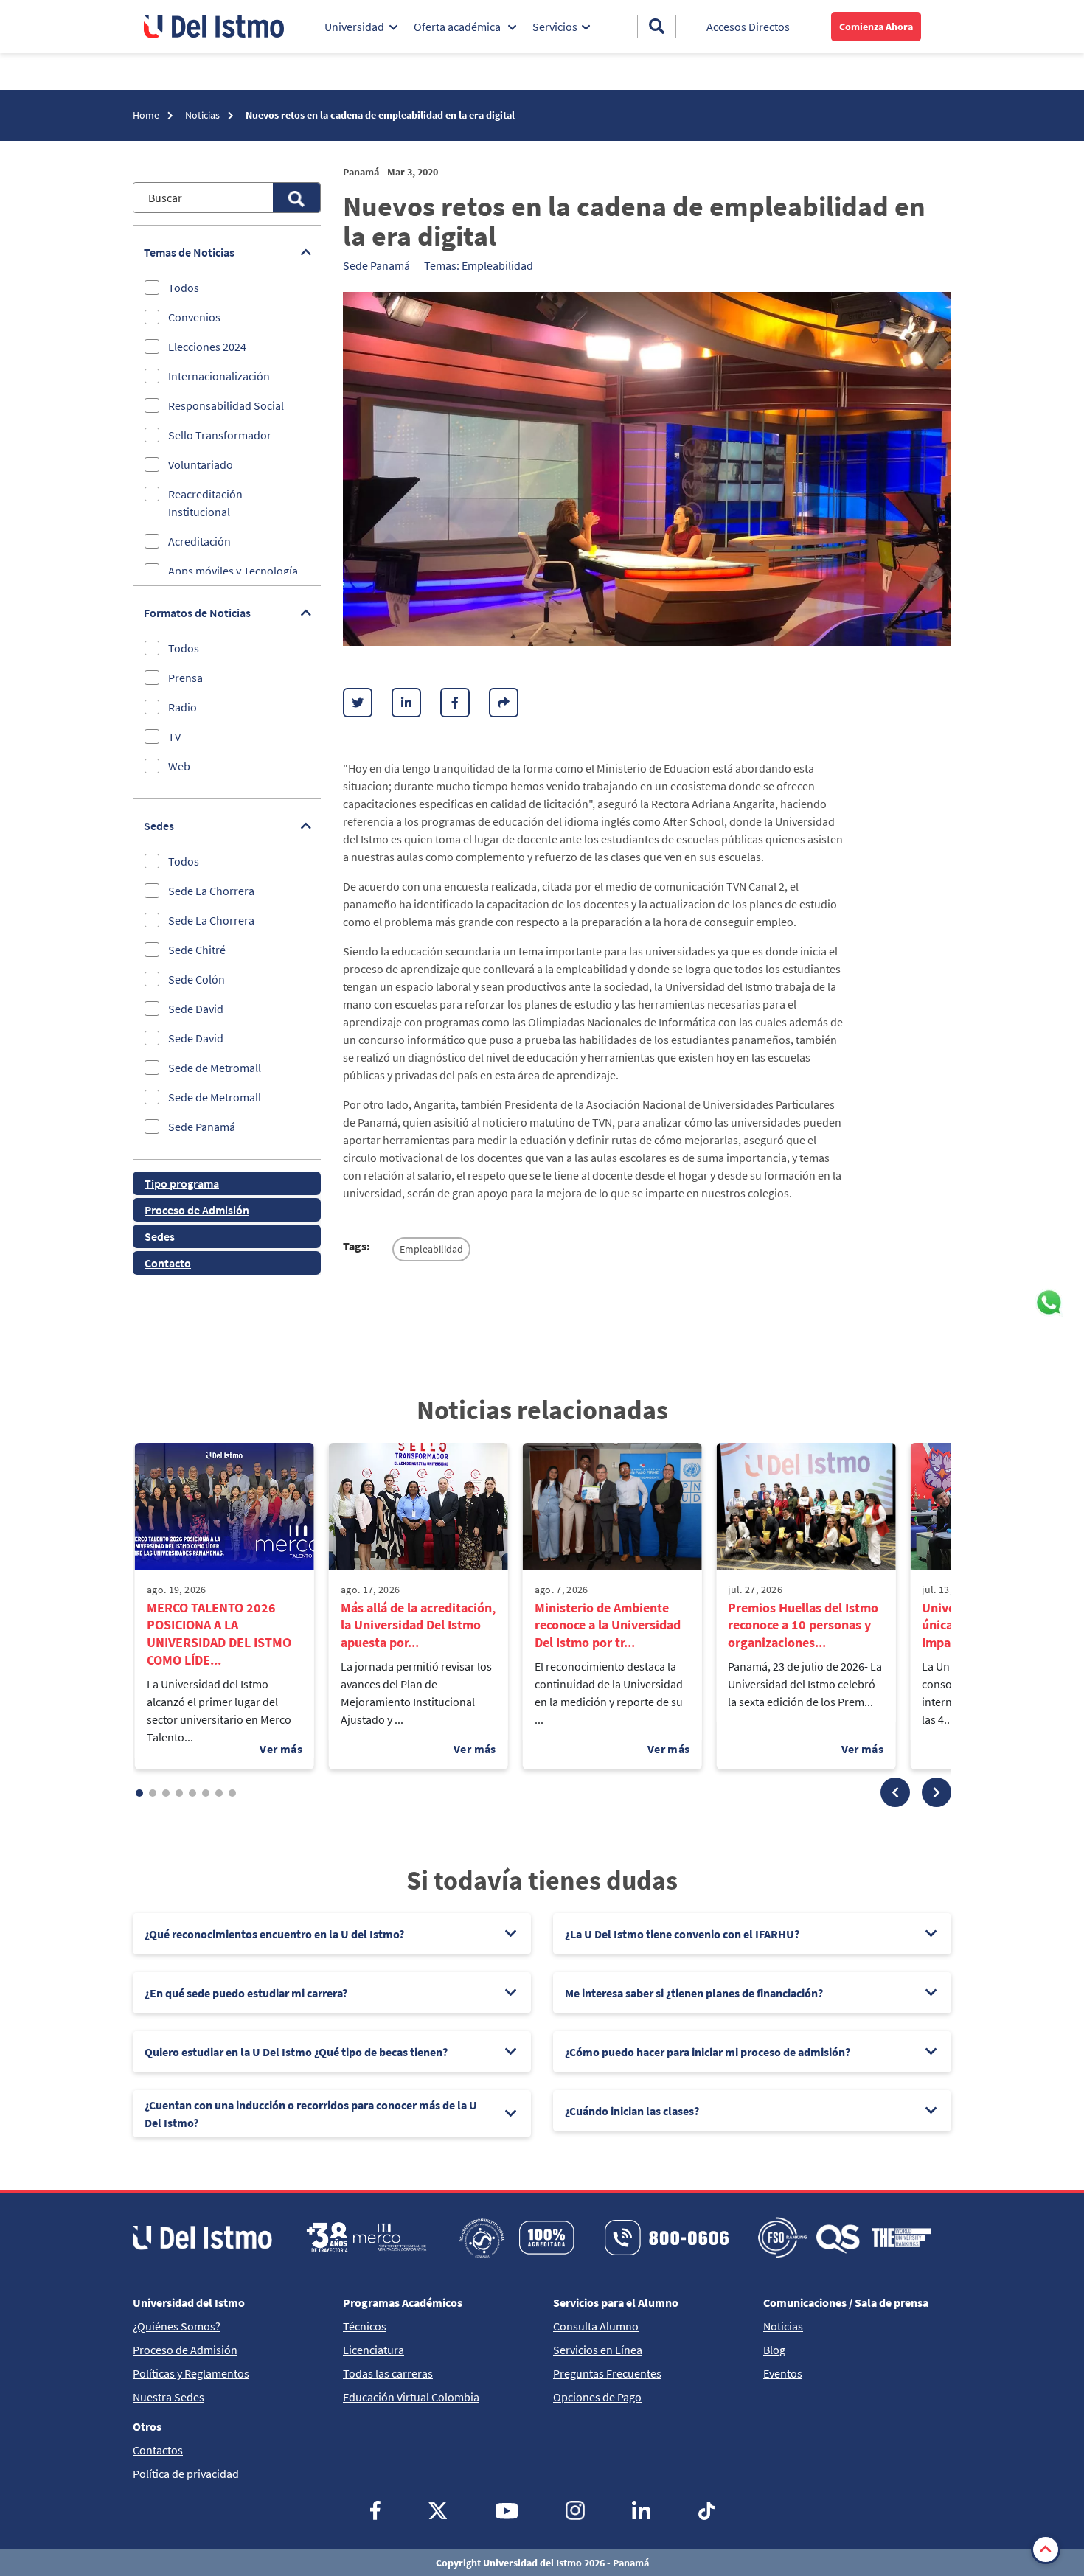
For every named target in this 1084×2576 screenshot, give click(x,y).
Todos (184, 288)
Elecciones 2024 (207, 347)
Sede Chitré (197, 950)
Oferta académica (458, 27)
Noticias (204, 115)
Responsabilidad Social (226, 405)
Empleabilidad (497, 265)
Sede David (196, 1009)
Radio (183, 707)
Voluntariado (201, 464)
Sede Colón (197, 979)
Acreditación (199, 541)
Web (179, 766)
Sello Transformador (220, 435)
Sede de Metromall (215, 1068)
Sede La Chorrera (211, 891)
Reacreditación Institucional (205, 503)
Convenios (194, 317)
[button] (895, 1792)
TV (174, 737)
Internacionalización (219, 376)
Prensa (185, 678)
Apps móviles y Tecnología (233, 571)
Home (147, 115)
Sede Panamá (202, 1127)
